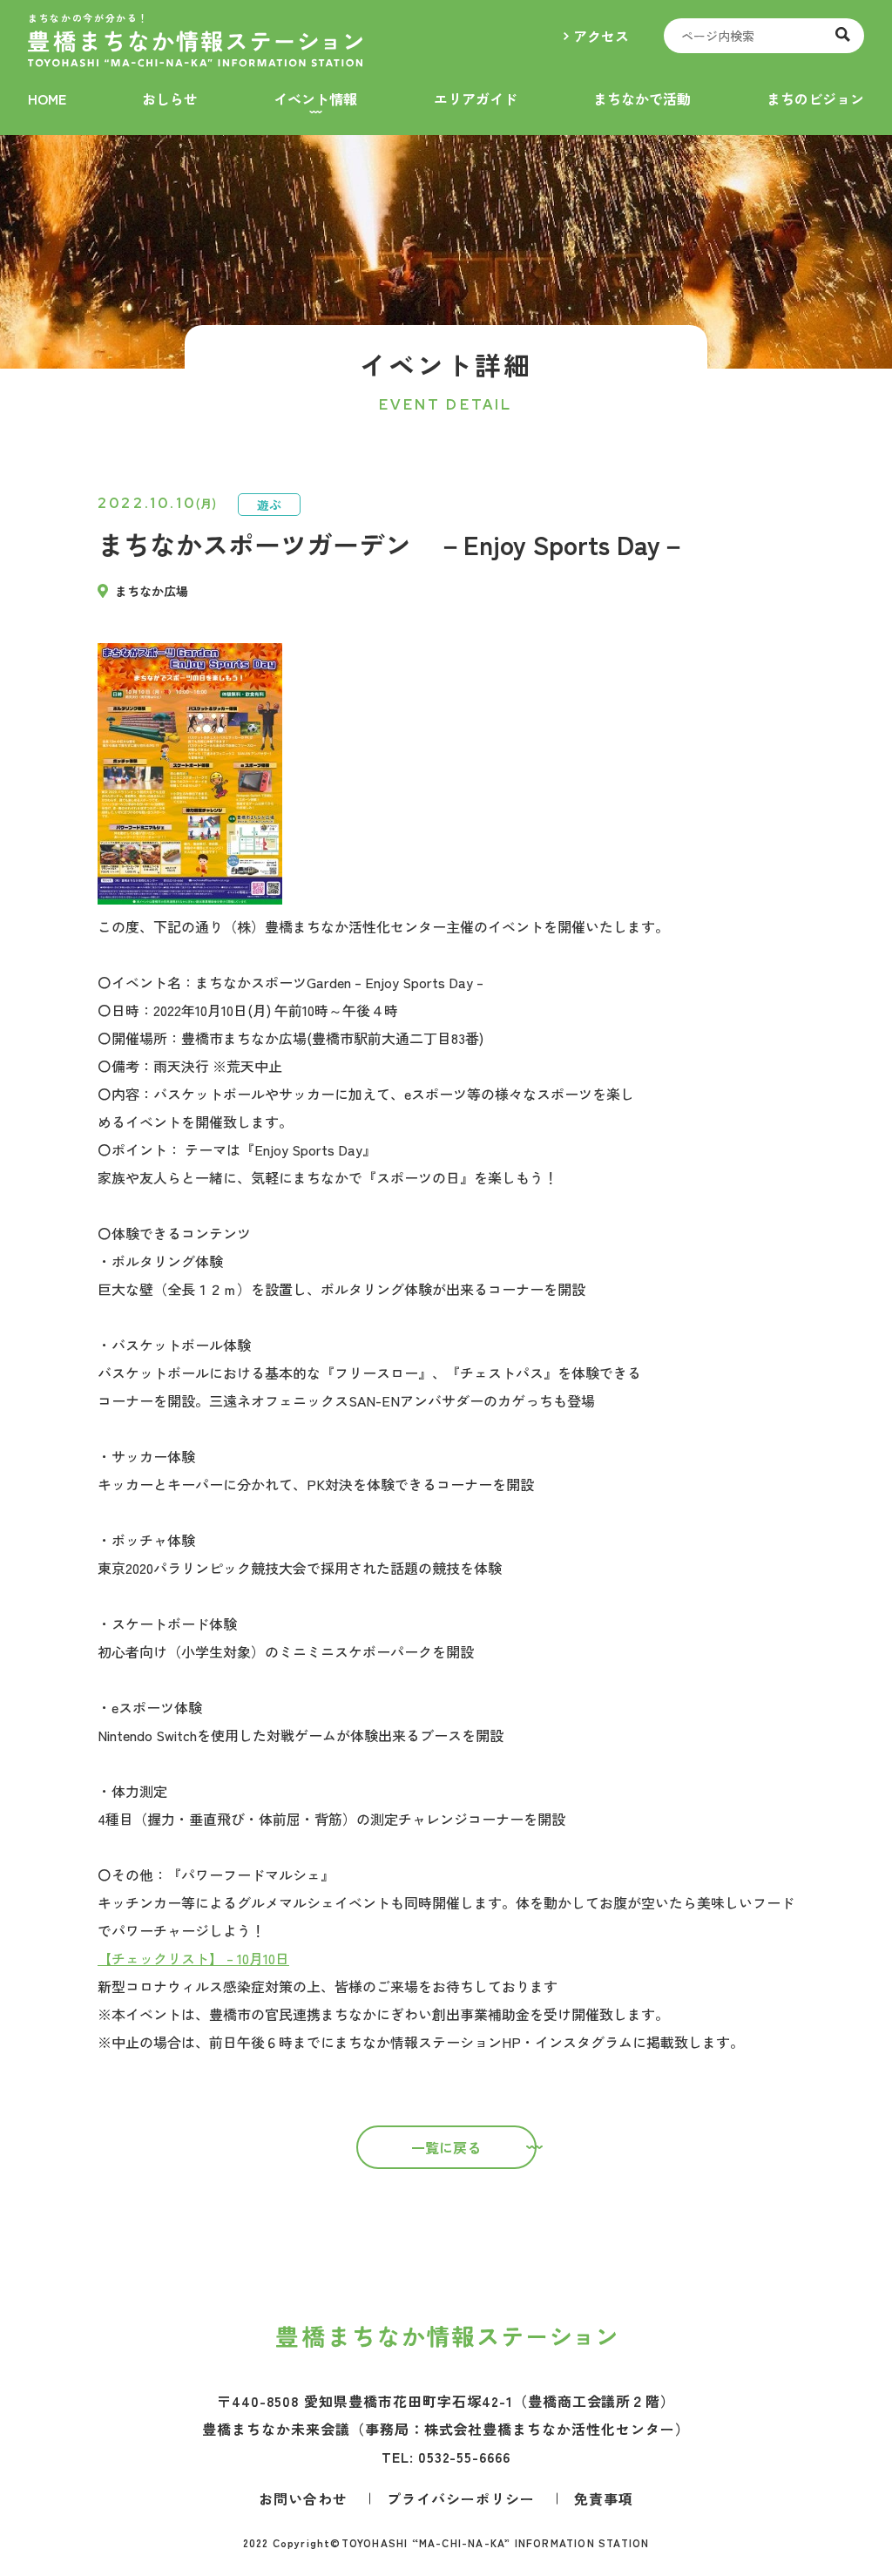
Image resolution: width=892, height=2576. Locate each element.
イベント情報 (315, 98)
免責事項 (604, 2498)
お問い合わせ (303, 2498)
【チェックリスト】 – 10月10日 (193, 1958)
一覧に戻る (446, 2147)
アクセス (601, 36)
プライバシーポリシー (461, 2498)
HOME (47, 98)
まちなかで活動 (642, 98)
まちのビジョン (815, 98)
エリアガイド (476, 98)
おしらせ (170, 98)
